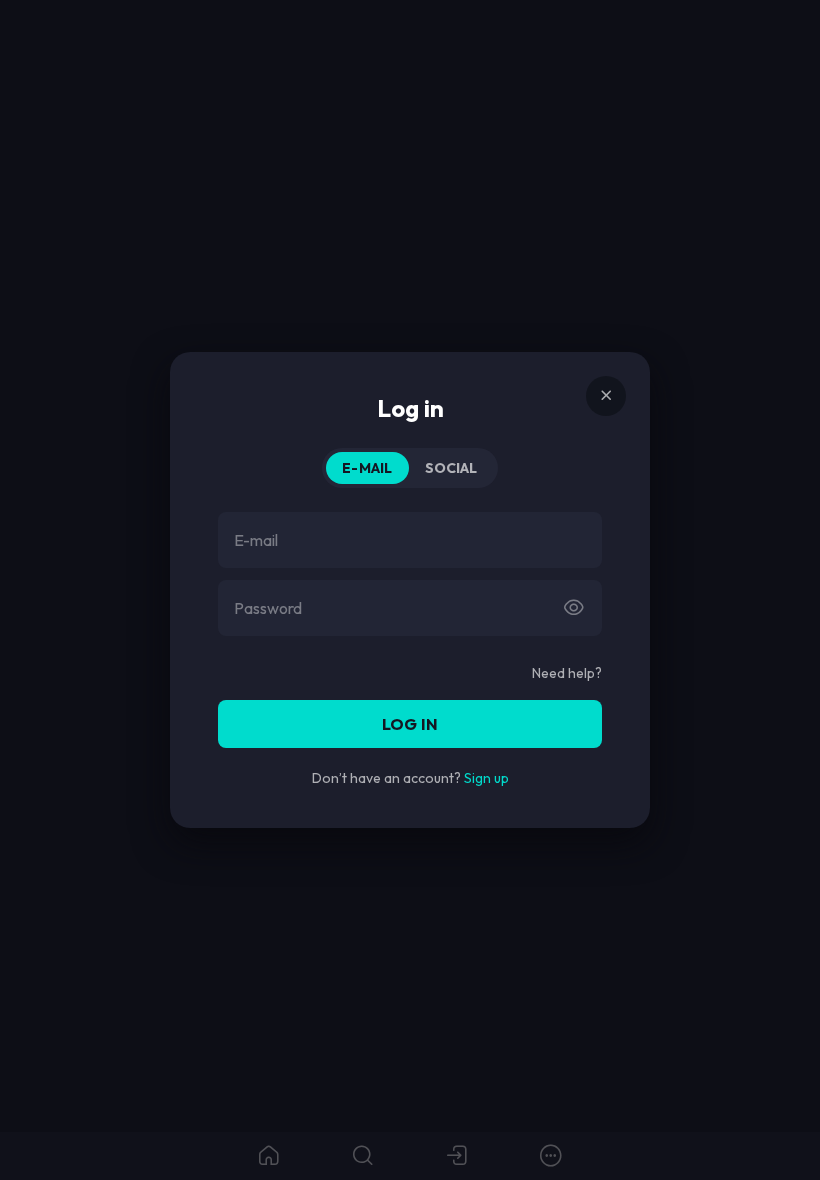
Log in (410, 724)
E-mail (367, 468)
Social (451, 468)
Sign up (486, 778)
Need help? (567, 673)
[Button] (574, 608)
